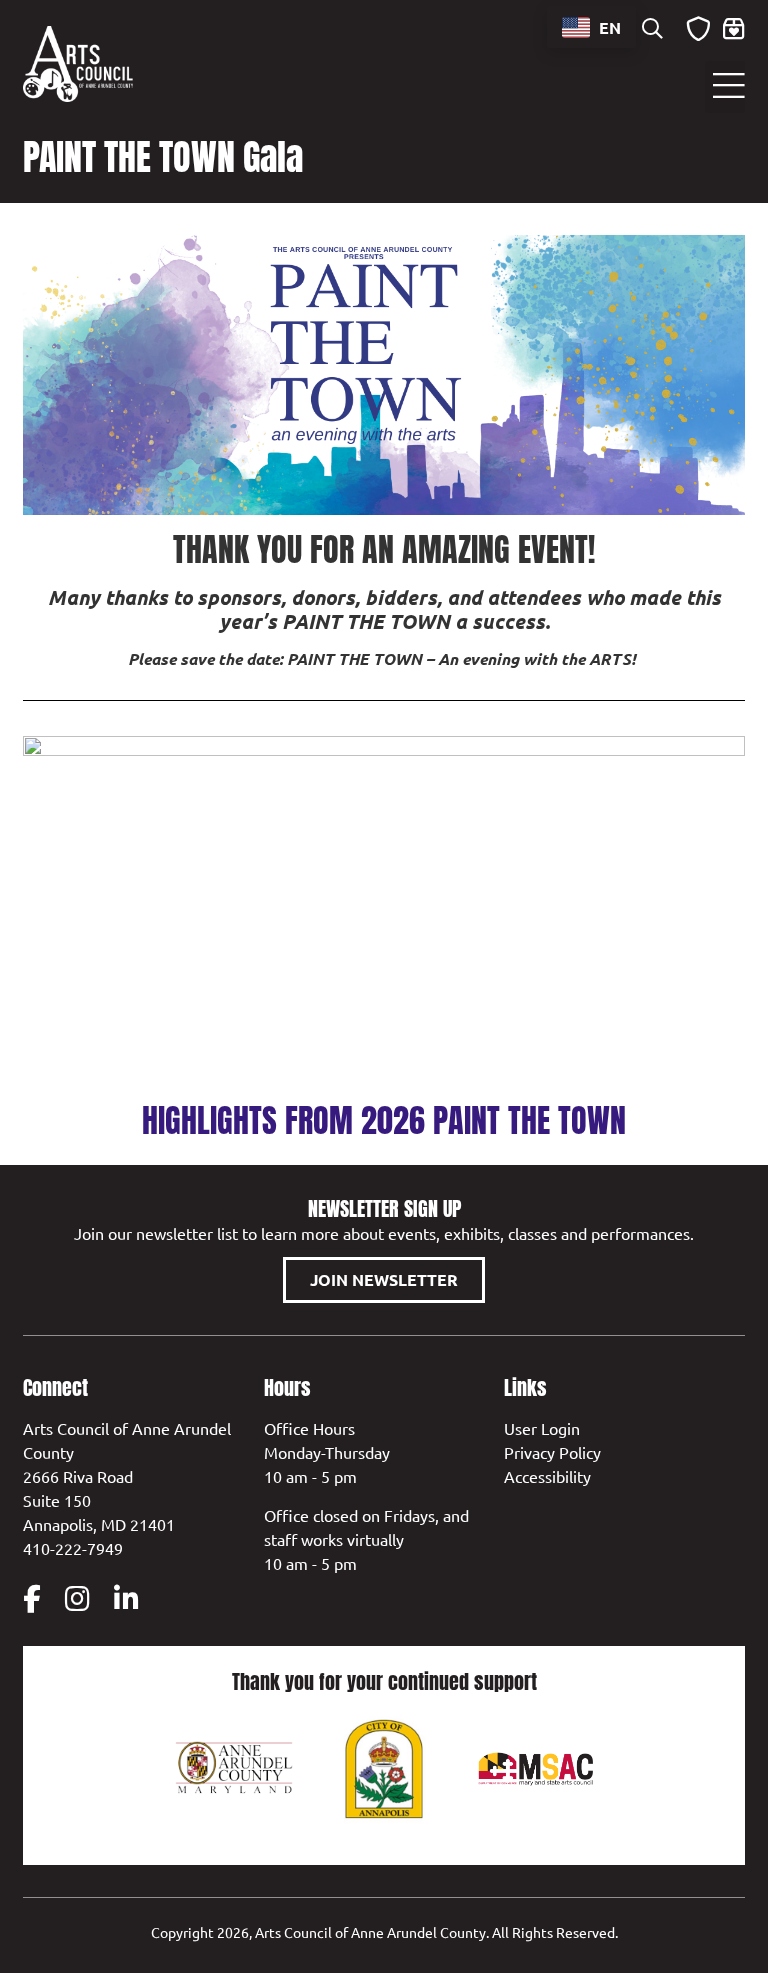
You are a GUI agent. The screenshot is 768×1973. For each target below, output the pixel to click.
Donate (734, 29)
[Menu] (725, 87)
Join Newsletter (384, 1279)
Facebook (32, 1599)
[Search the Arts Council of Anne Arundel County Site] (653, 30)
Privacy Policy (552, 1452)
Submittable (698, 29)
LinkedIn (126, 1599)
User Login (542, 1428)
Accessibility (547, 1476)
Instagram (77, 1599)
